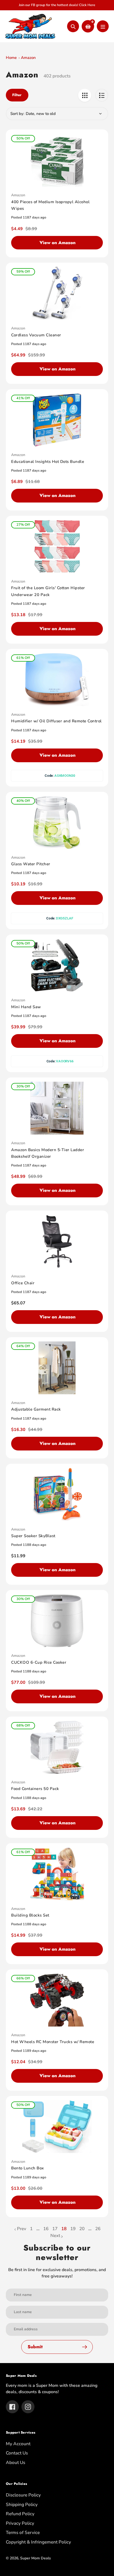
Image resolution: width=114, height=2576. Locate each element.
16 (46, 2229)
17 (55, 2229)
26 (98, 2229)
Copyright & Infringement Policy (38, 2542)
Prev (22, 2229)
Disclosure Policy (23, 2495)
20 (82, 2229)
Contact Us (17, 2453)
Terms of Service (23, 2533)
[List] (102, 95)
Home (11, 58)
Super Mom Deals (36, 2558)
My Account (18, 2444)
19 (73, 2229)
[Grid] (85, 95)
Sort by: (17, 114)
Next (55, 2236)
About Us (16, 2463)
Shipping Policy (22, 2505)
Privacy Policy (20, 2523)
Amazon (28, 58)
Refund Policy (20, 2514)
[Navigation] (103, 26)
